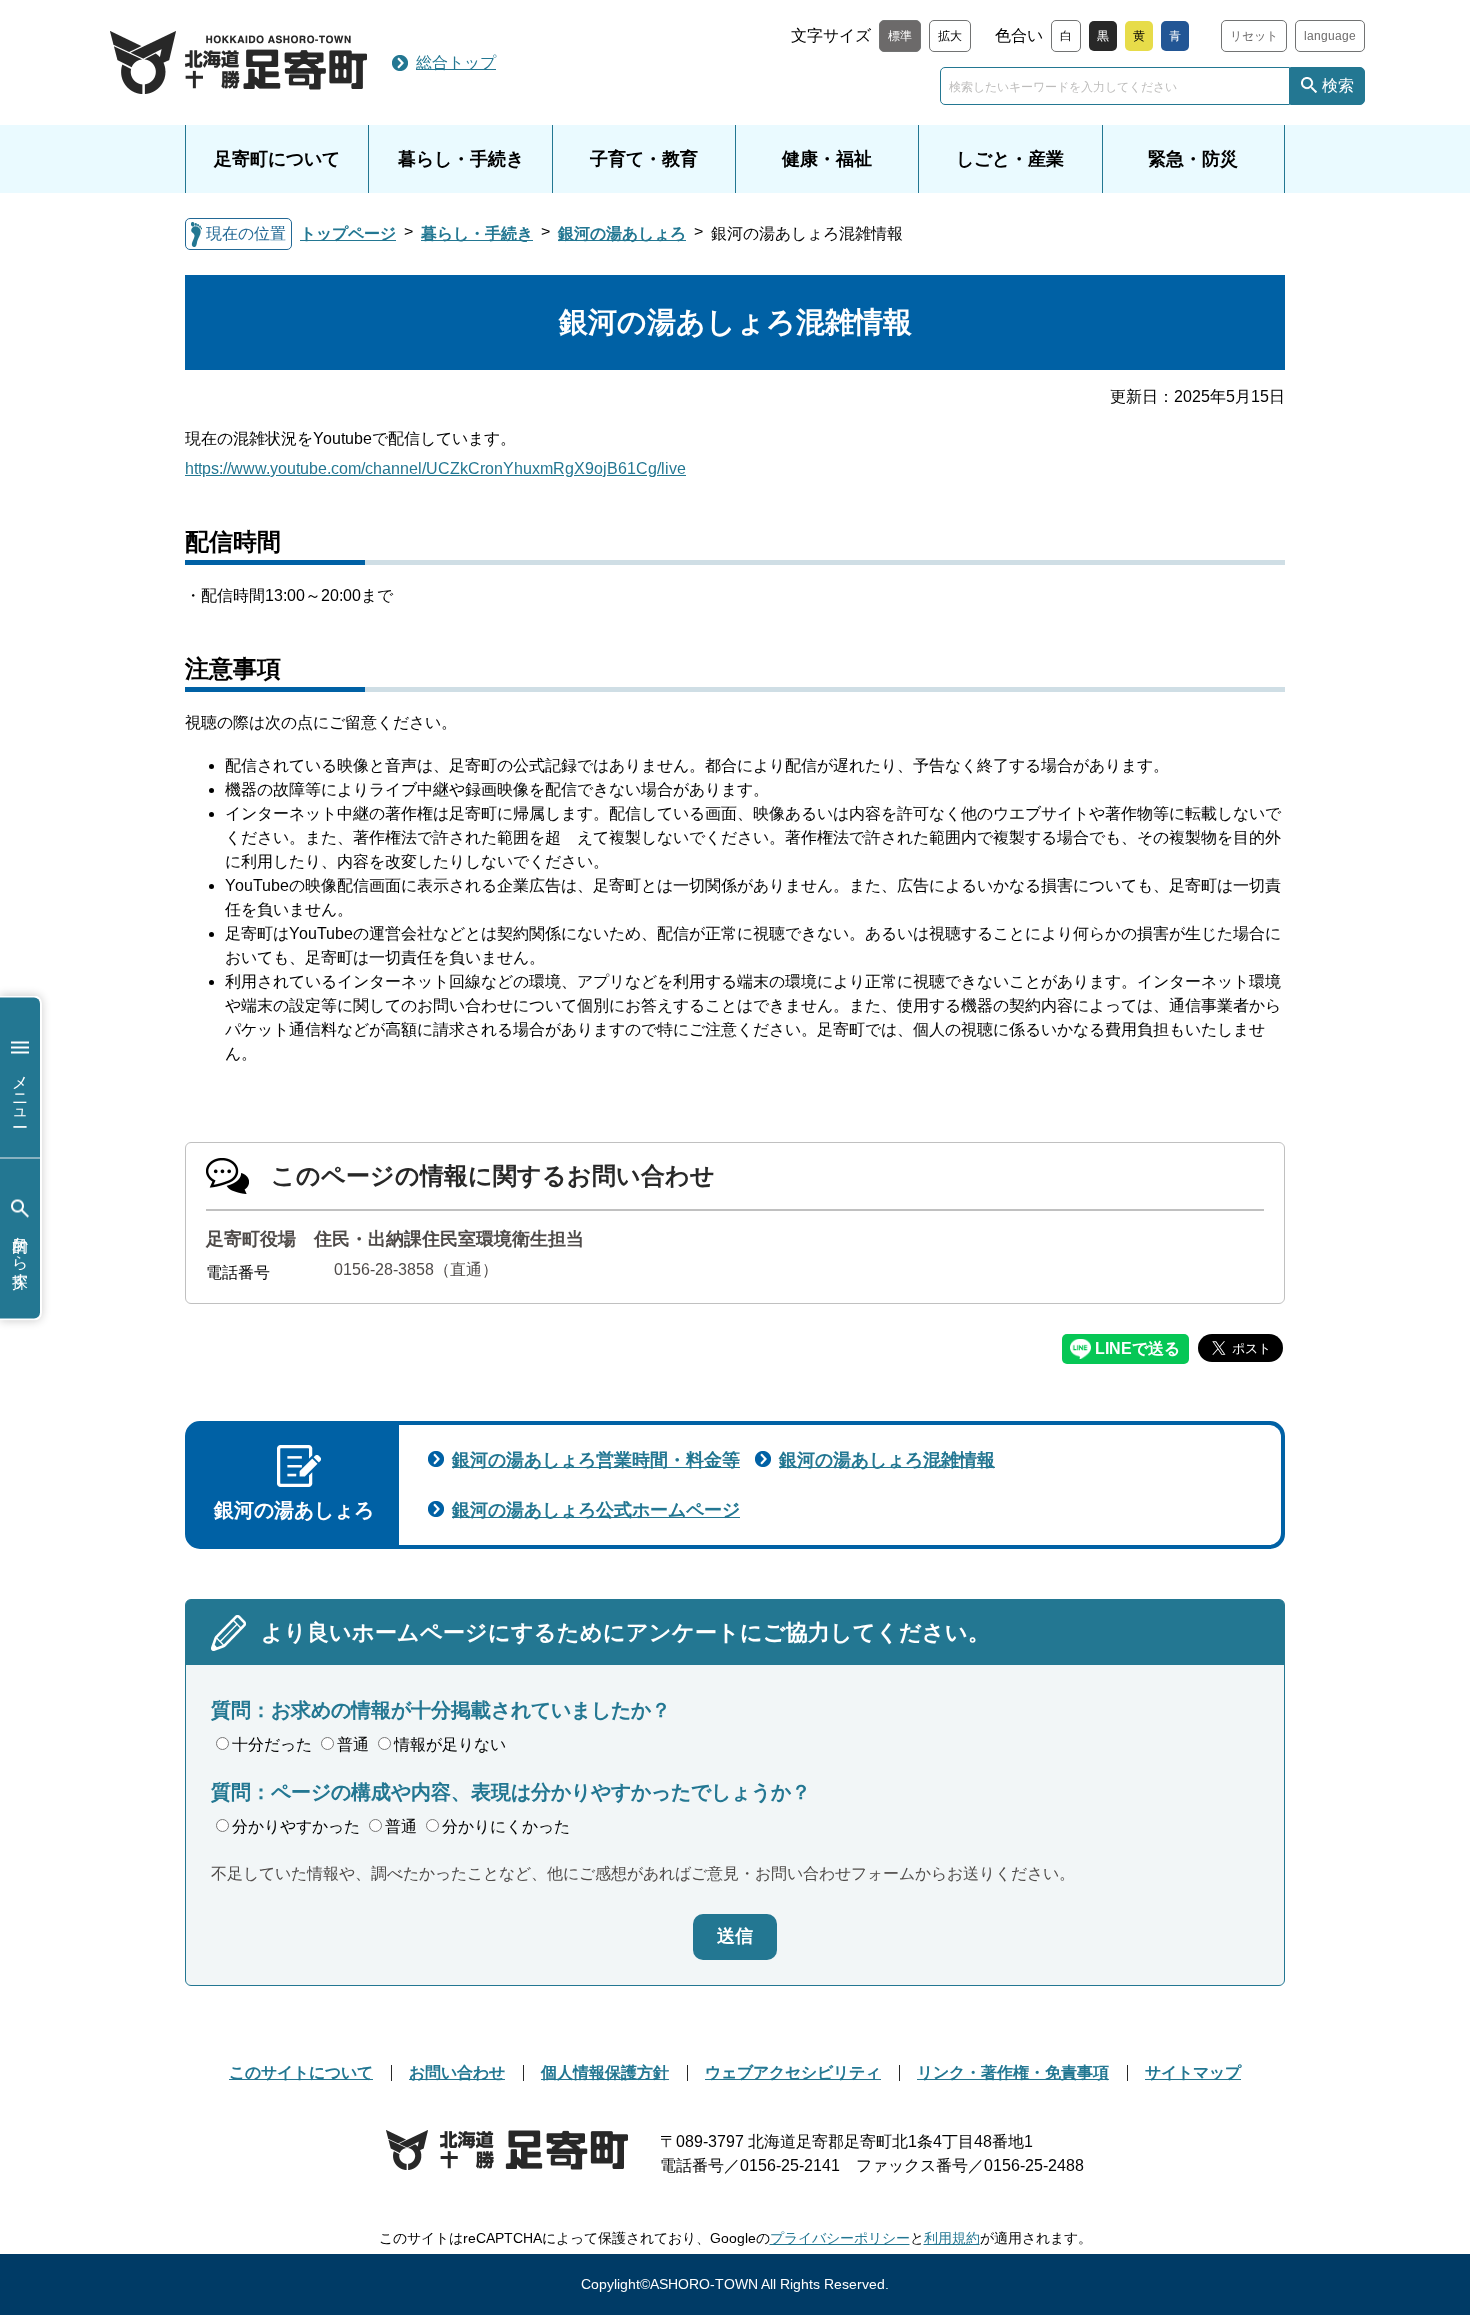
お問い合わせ (457, 2072)
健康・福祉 (827, 159)
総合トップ (456, 62)
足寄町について (277, 159)
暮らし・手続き (461, 159)
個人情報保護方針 (605, 2072)
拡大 (950, 36)
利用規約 (952, 2238)
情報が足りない (450, 1744)
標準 (900, 36)
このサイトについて (301, 2072)
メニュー (20, 1092)
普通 (353, 1744)
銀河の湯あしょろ (622, 233)
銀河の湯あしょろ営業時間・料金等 (596, 1460)
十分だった (272, 1744)
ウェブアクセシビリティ (793, 2072)
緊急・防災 (1193, 159)
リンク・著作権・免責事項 (1013, 2072)
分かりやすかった (296, 1826)
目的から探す (20, 1253)
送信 (735, 1936)
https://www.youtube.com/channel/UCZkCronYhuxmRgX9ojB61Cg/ (435, 468)
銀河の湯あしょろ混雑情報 (887, 1460)
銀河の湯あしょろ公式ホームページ (596, 1510)
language (1330, 36)
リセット (1254, 36)
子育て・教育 (644, 159)
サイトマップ (1193, 2072)
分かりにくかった (506, 1826)
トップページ (348, 233)
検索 (1338, 85)
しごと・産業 (1010, 159)
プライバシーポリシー (840, 2238)
